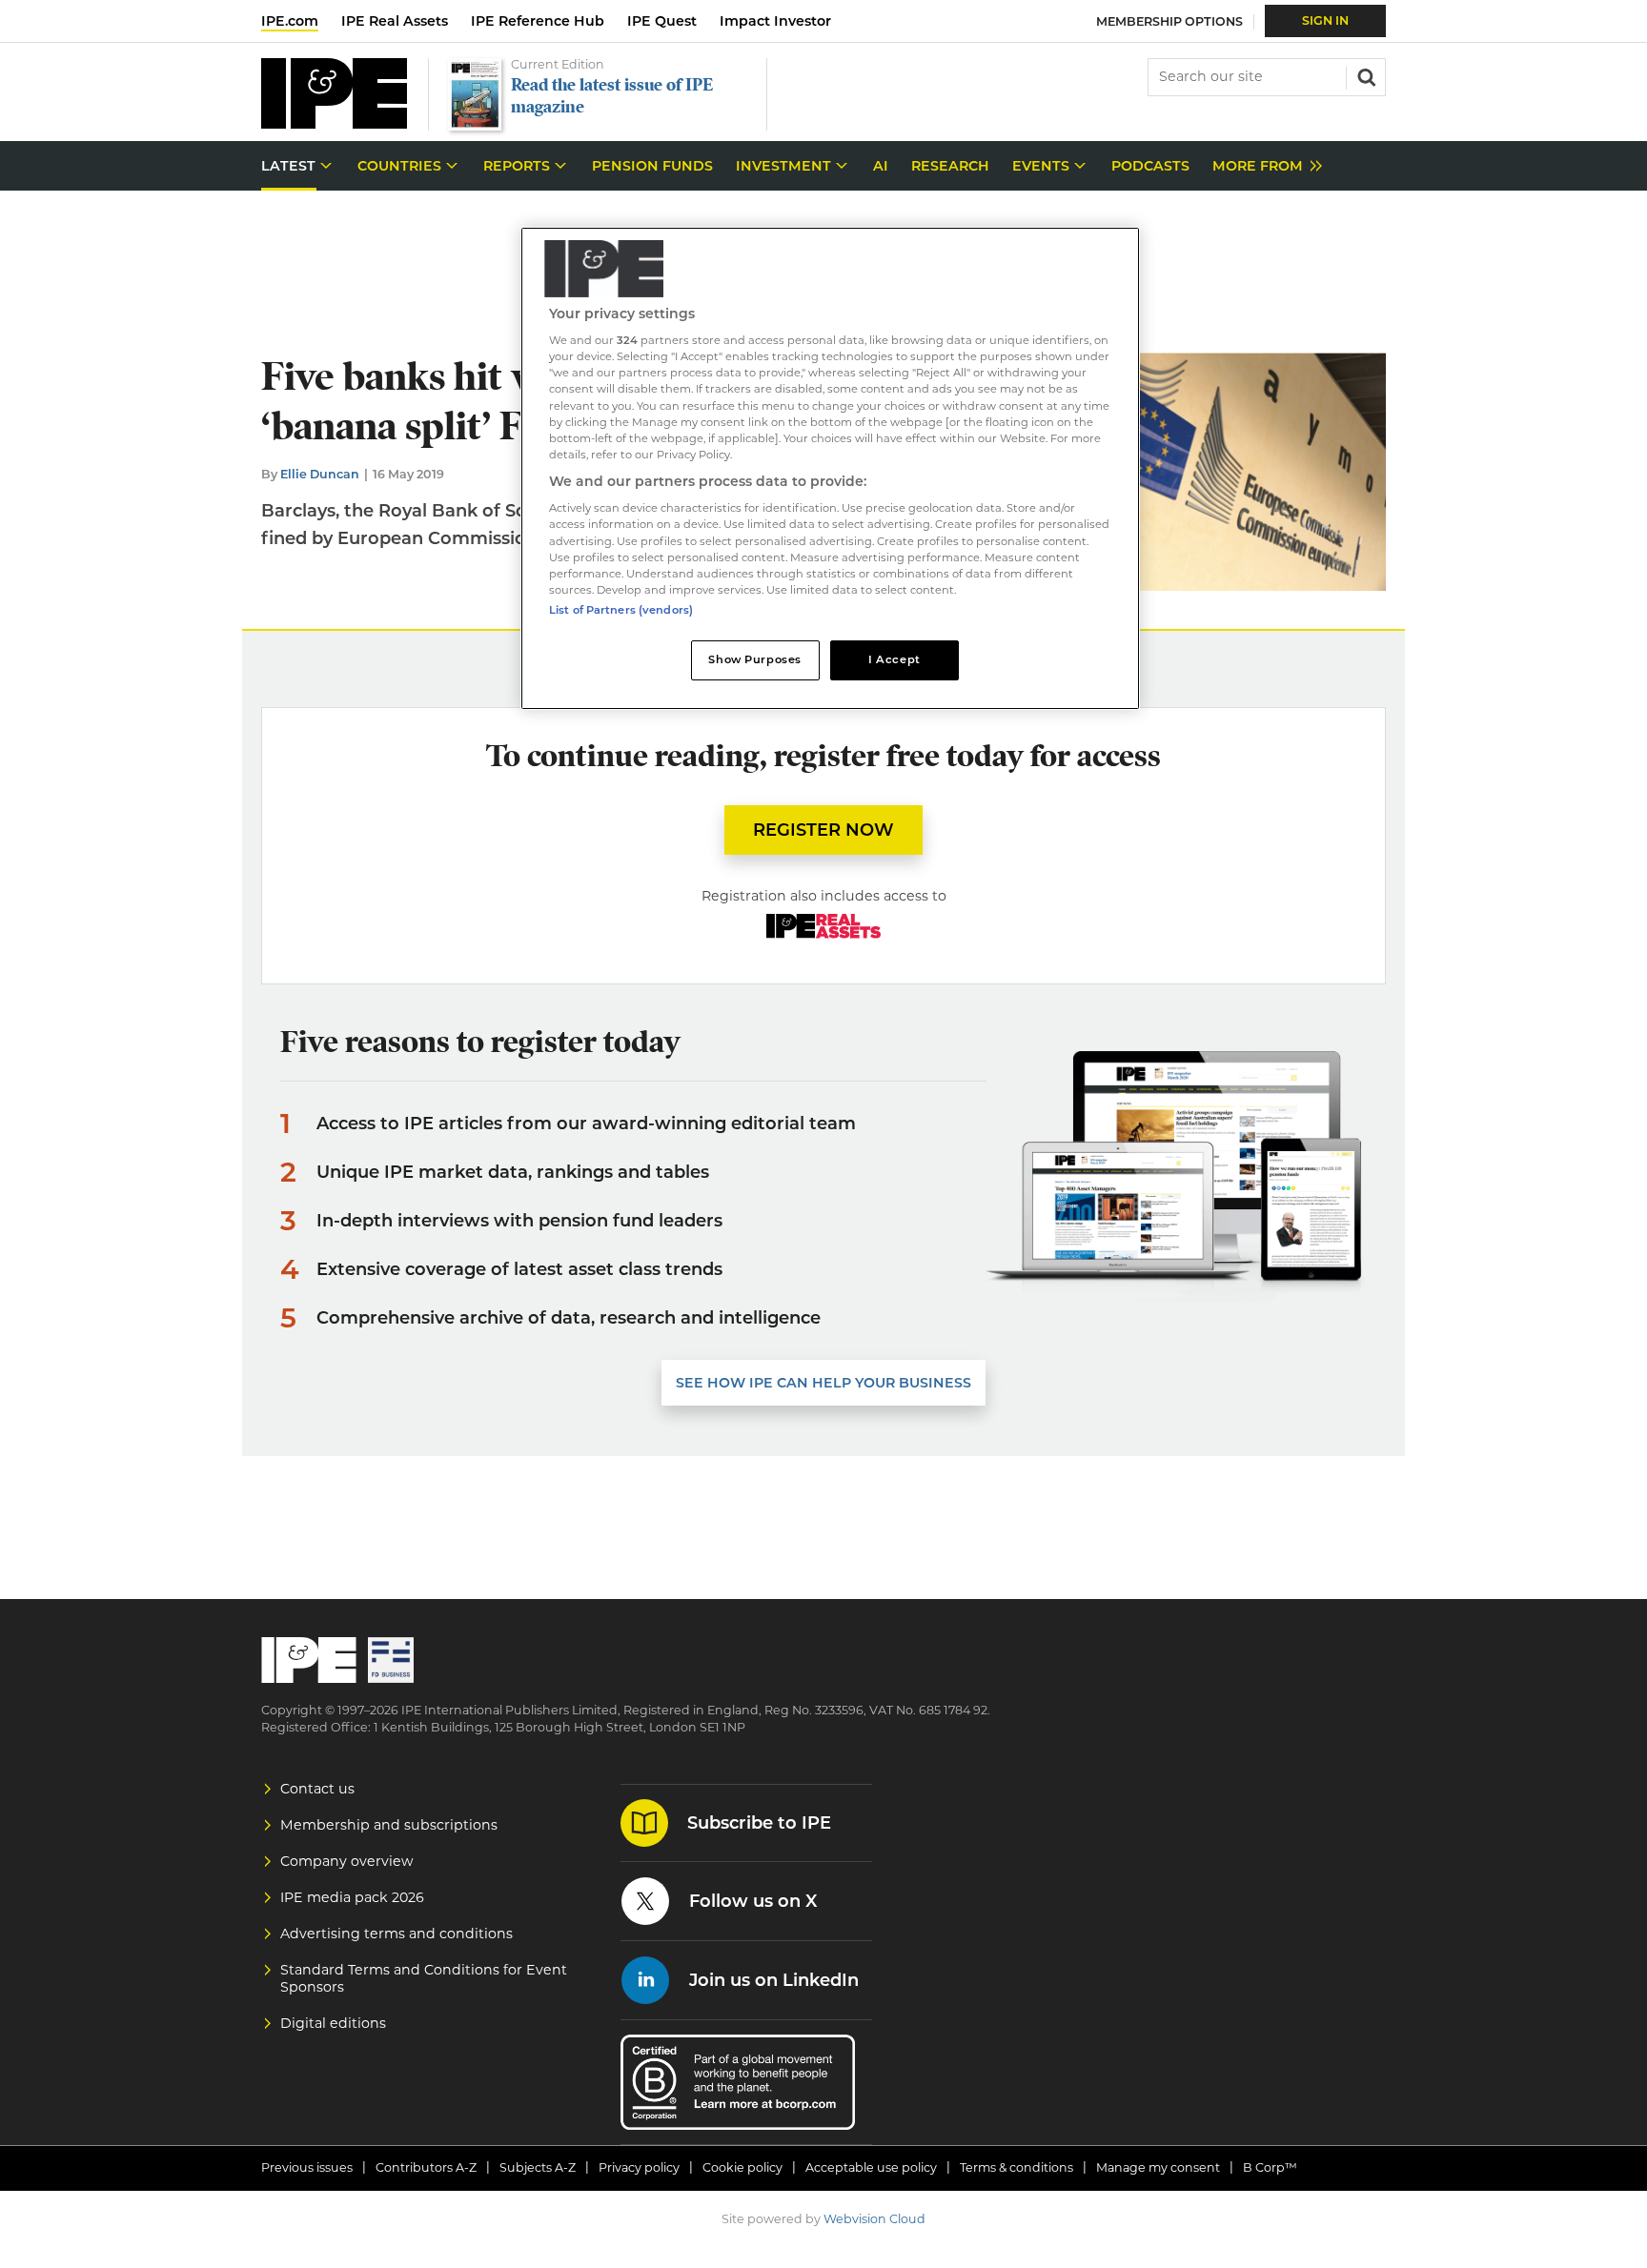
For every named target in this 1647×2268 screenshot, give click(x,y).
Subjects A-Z (538, 2167)
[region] (830, 468)
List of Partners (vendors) (621, 610)
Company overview (347, 1861)
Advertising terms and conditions (396, 1934)
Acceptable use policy (871, 2167)
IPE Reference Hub (538, 21)
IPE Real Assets (395, 21)
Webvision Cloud (874, 2219)
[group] (1262, 166)
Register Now (823, 830)
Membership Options (1169, 21)
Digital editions (333, 2023)
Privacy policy (639, 2167)
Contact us (317, 1789)
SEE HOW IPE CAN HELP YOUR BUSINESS (823, 1383)
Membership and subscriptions (389, 1825)
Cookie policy (742, 2167)
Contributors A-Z (426, 2167)
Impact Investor (775, 21)
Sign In (1325, 20)
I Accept (895, 659)
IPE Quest (662, 21)
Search (1365, 75)
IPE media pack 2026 (352, 1897)
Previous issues (307, 2167)
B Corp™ (1270, 2167)
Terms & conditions (1017, 2167)
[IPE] (334, 123)
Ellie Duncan (320, 474)
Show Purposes (754, 659)
